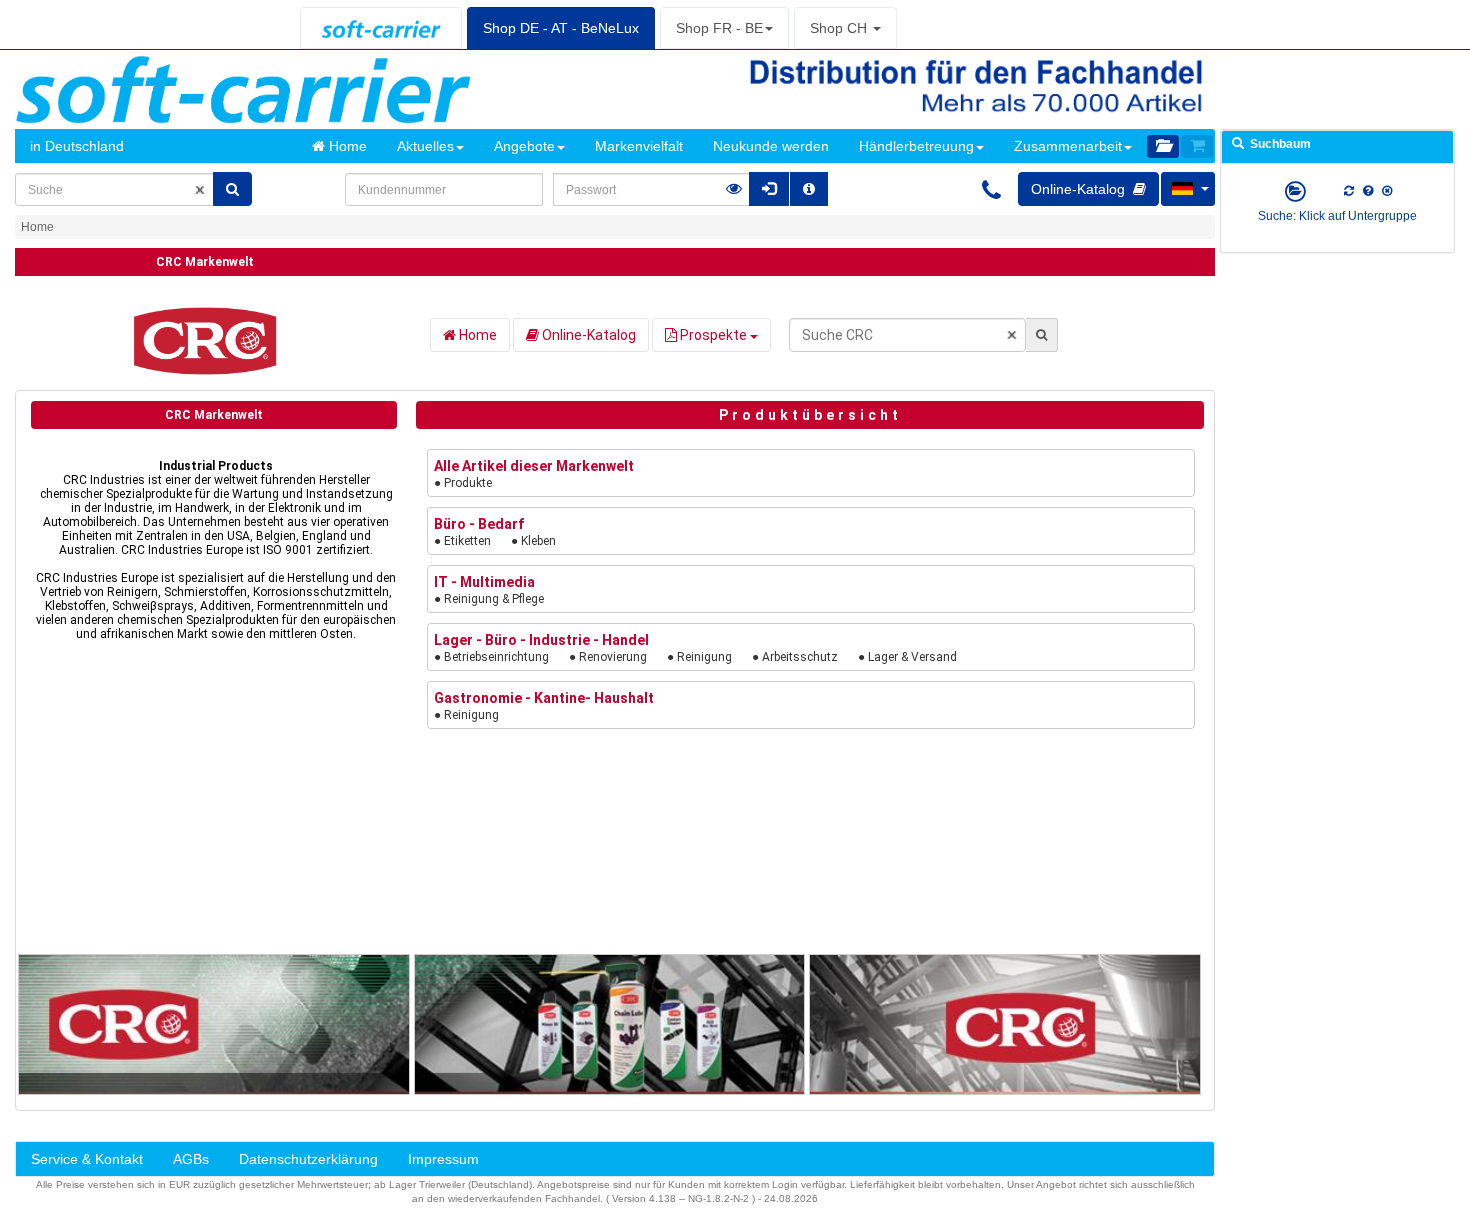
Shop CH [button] (840, 28)
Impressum (443, 1159)
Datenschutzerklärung (308, 1159)
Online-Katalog (587, 335)
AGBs (191, 1159)
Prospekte (713, 335)
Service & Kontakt (87, 1159)
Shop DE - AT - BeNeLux (561, 28)
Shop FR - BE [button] (719, 28)
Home (346, 146)
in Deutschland (77, 146)
